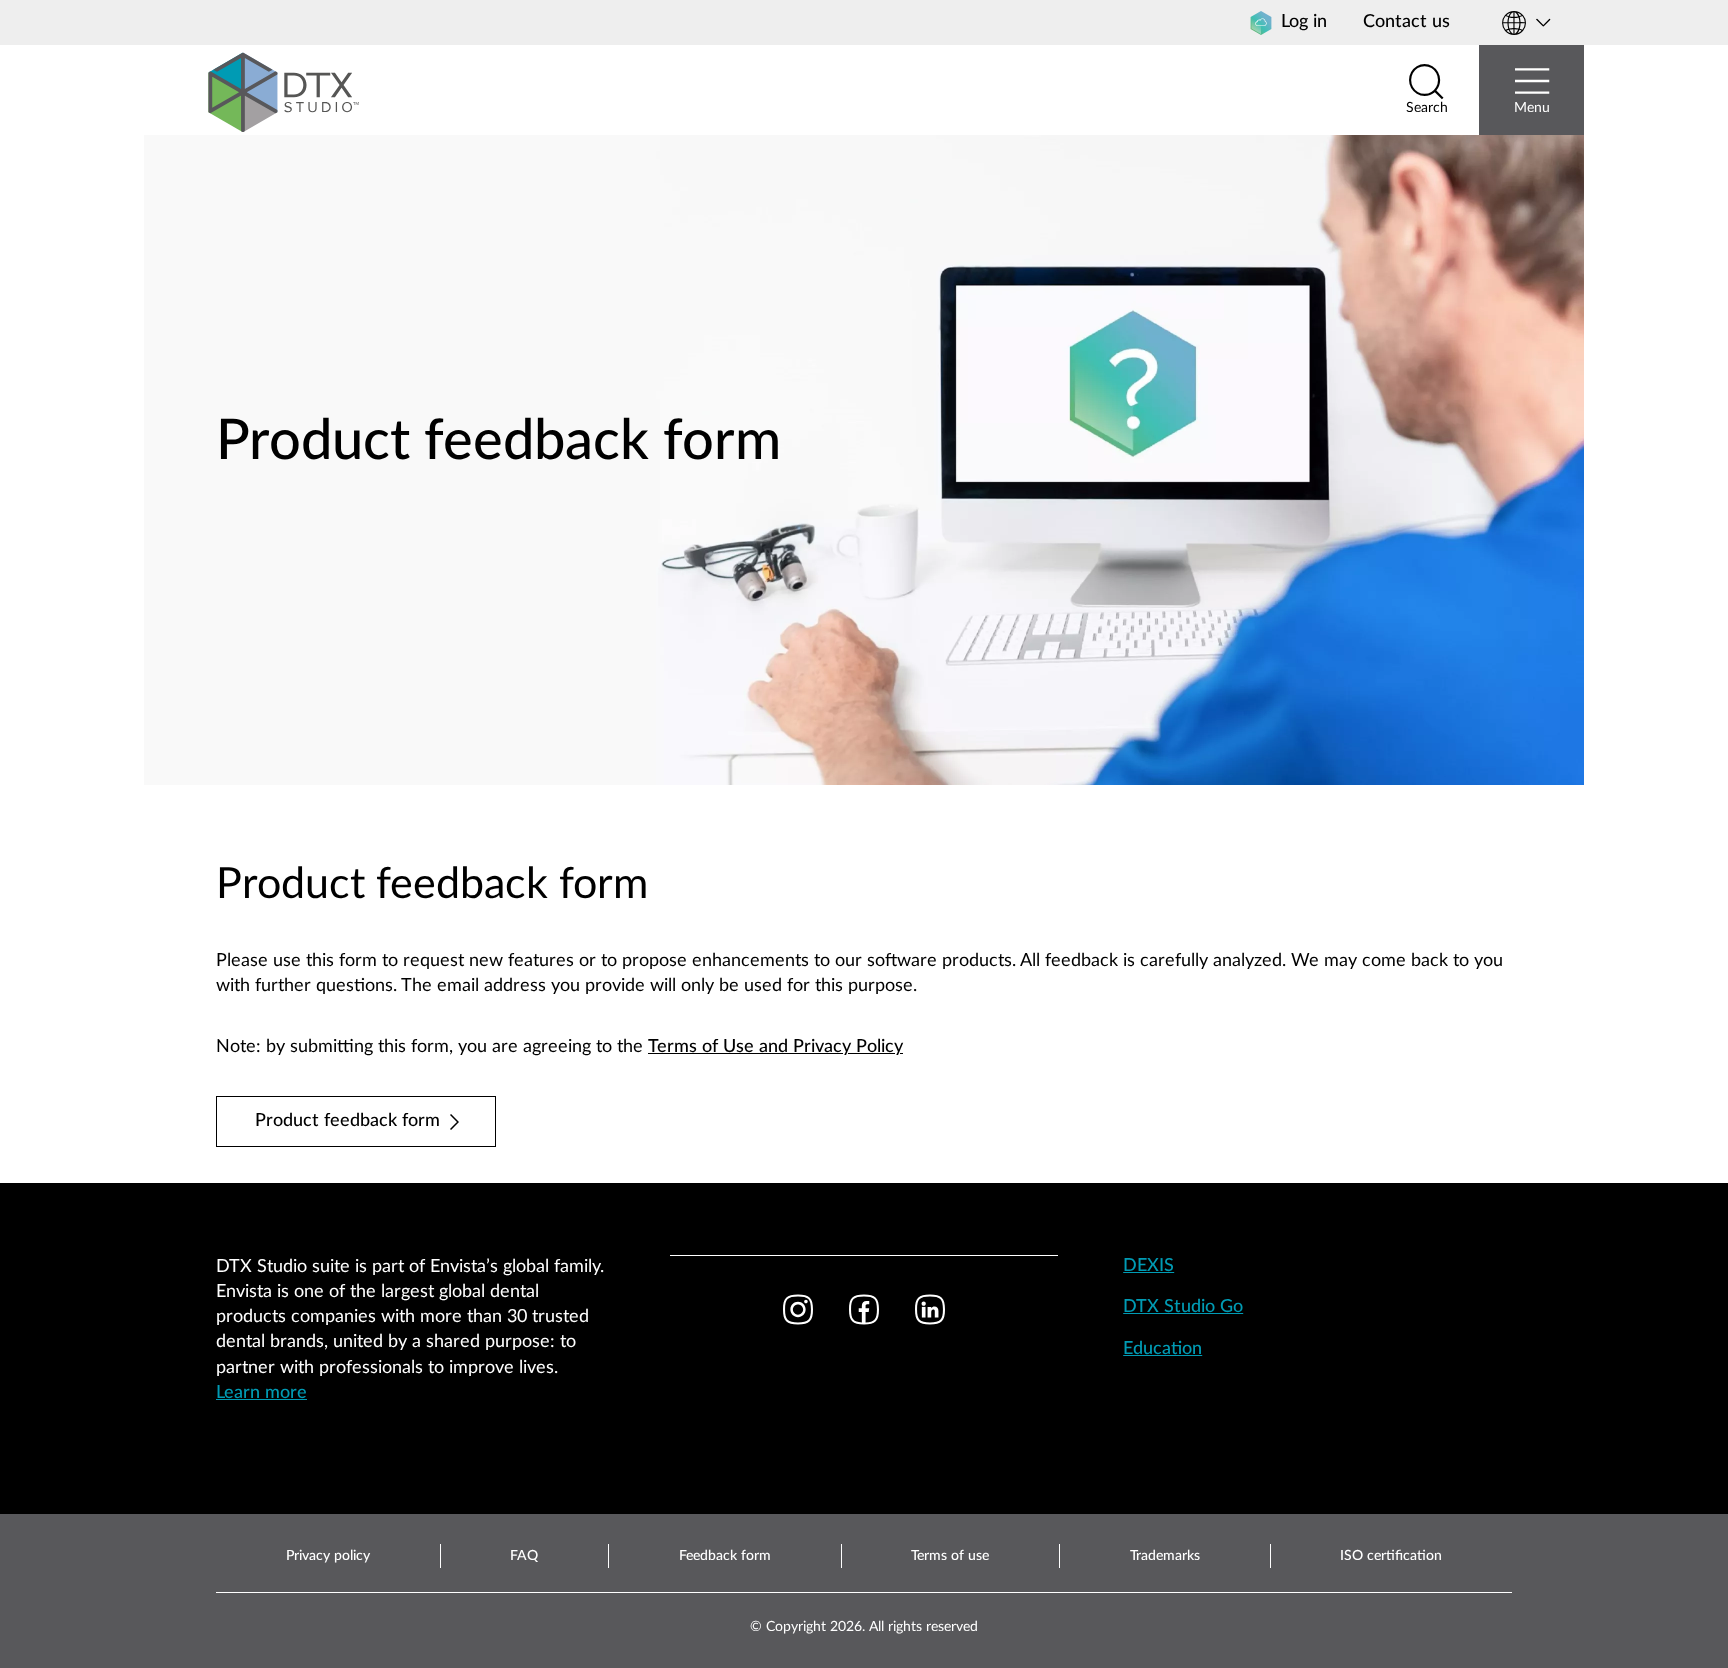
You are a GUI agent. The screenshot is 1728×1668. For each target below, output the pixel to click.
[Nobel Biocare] (284, 90)
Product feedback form (347, 1121)
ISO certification (1391, 1556)
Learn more (261, 1393)
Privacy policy (328, 1556)
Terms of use (950, 1556)
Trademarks (1165, 1556)
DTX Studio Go (1183, 1307)
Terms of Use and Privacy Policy (775, 1047)
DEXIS (1148, 1266)
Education (1162, 1349)
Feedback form (725, 1556)
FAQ (524, 1556)
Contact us (1406, 22)
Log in (1304, 22)
